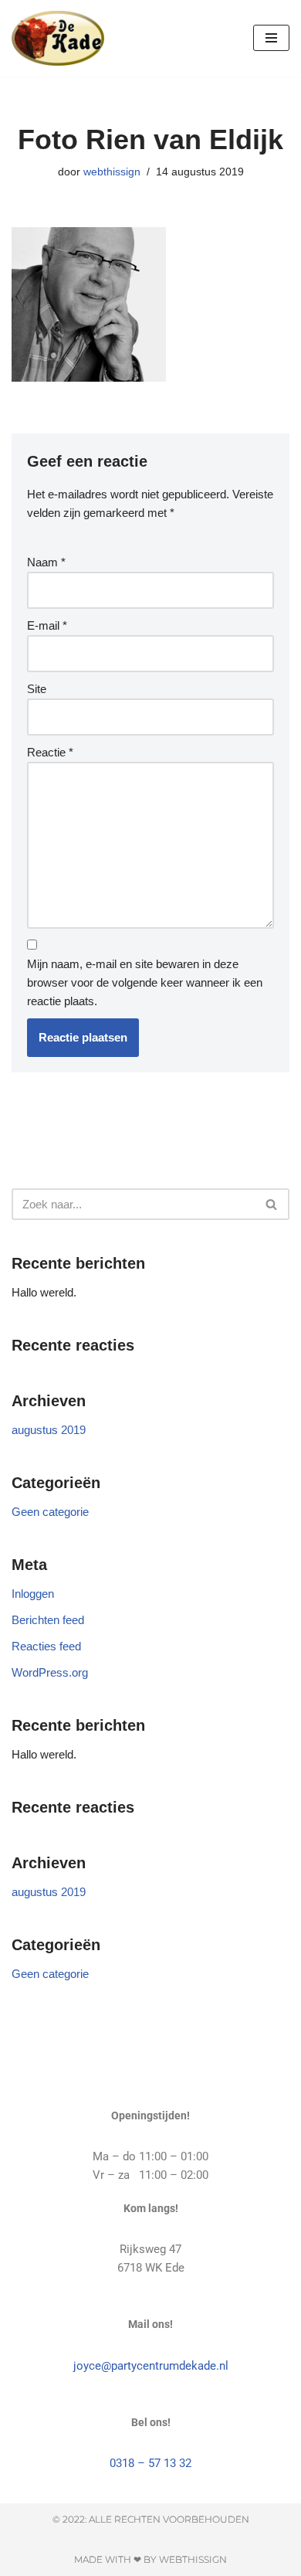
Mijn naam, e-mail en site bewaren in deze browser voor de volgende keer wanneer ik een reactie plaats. (145, 982)
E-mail (47, 625)
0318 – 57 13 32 (150, 2463)
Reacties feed (46, 1646)
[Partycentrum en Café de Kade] (58, 38)
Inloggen (33, 1594)
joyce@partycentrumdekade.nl (151, 2366)
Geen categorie (50, 1512)
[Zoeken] (272, 1204)
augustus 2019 (49, 1430)
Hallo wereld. (44, 1292)
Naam (46, 562)
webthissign (112, 172)
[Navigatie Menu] (271, 38)
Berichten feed (48, 1620)
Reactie (50, 752)
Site (37, 689)
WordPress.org (50, 1672)
